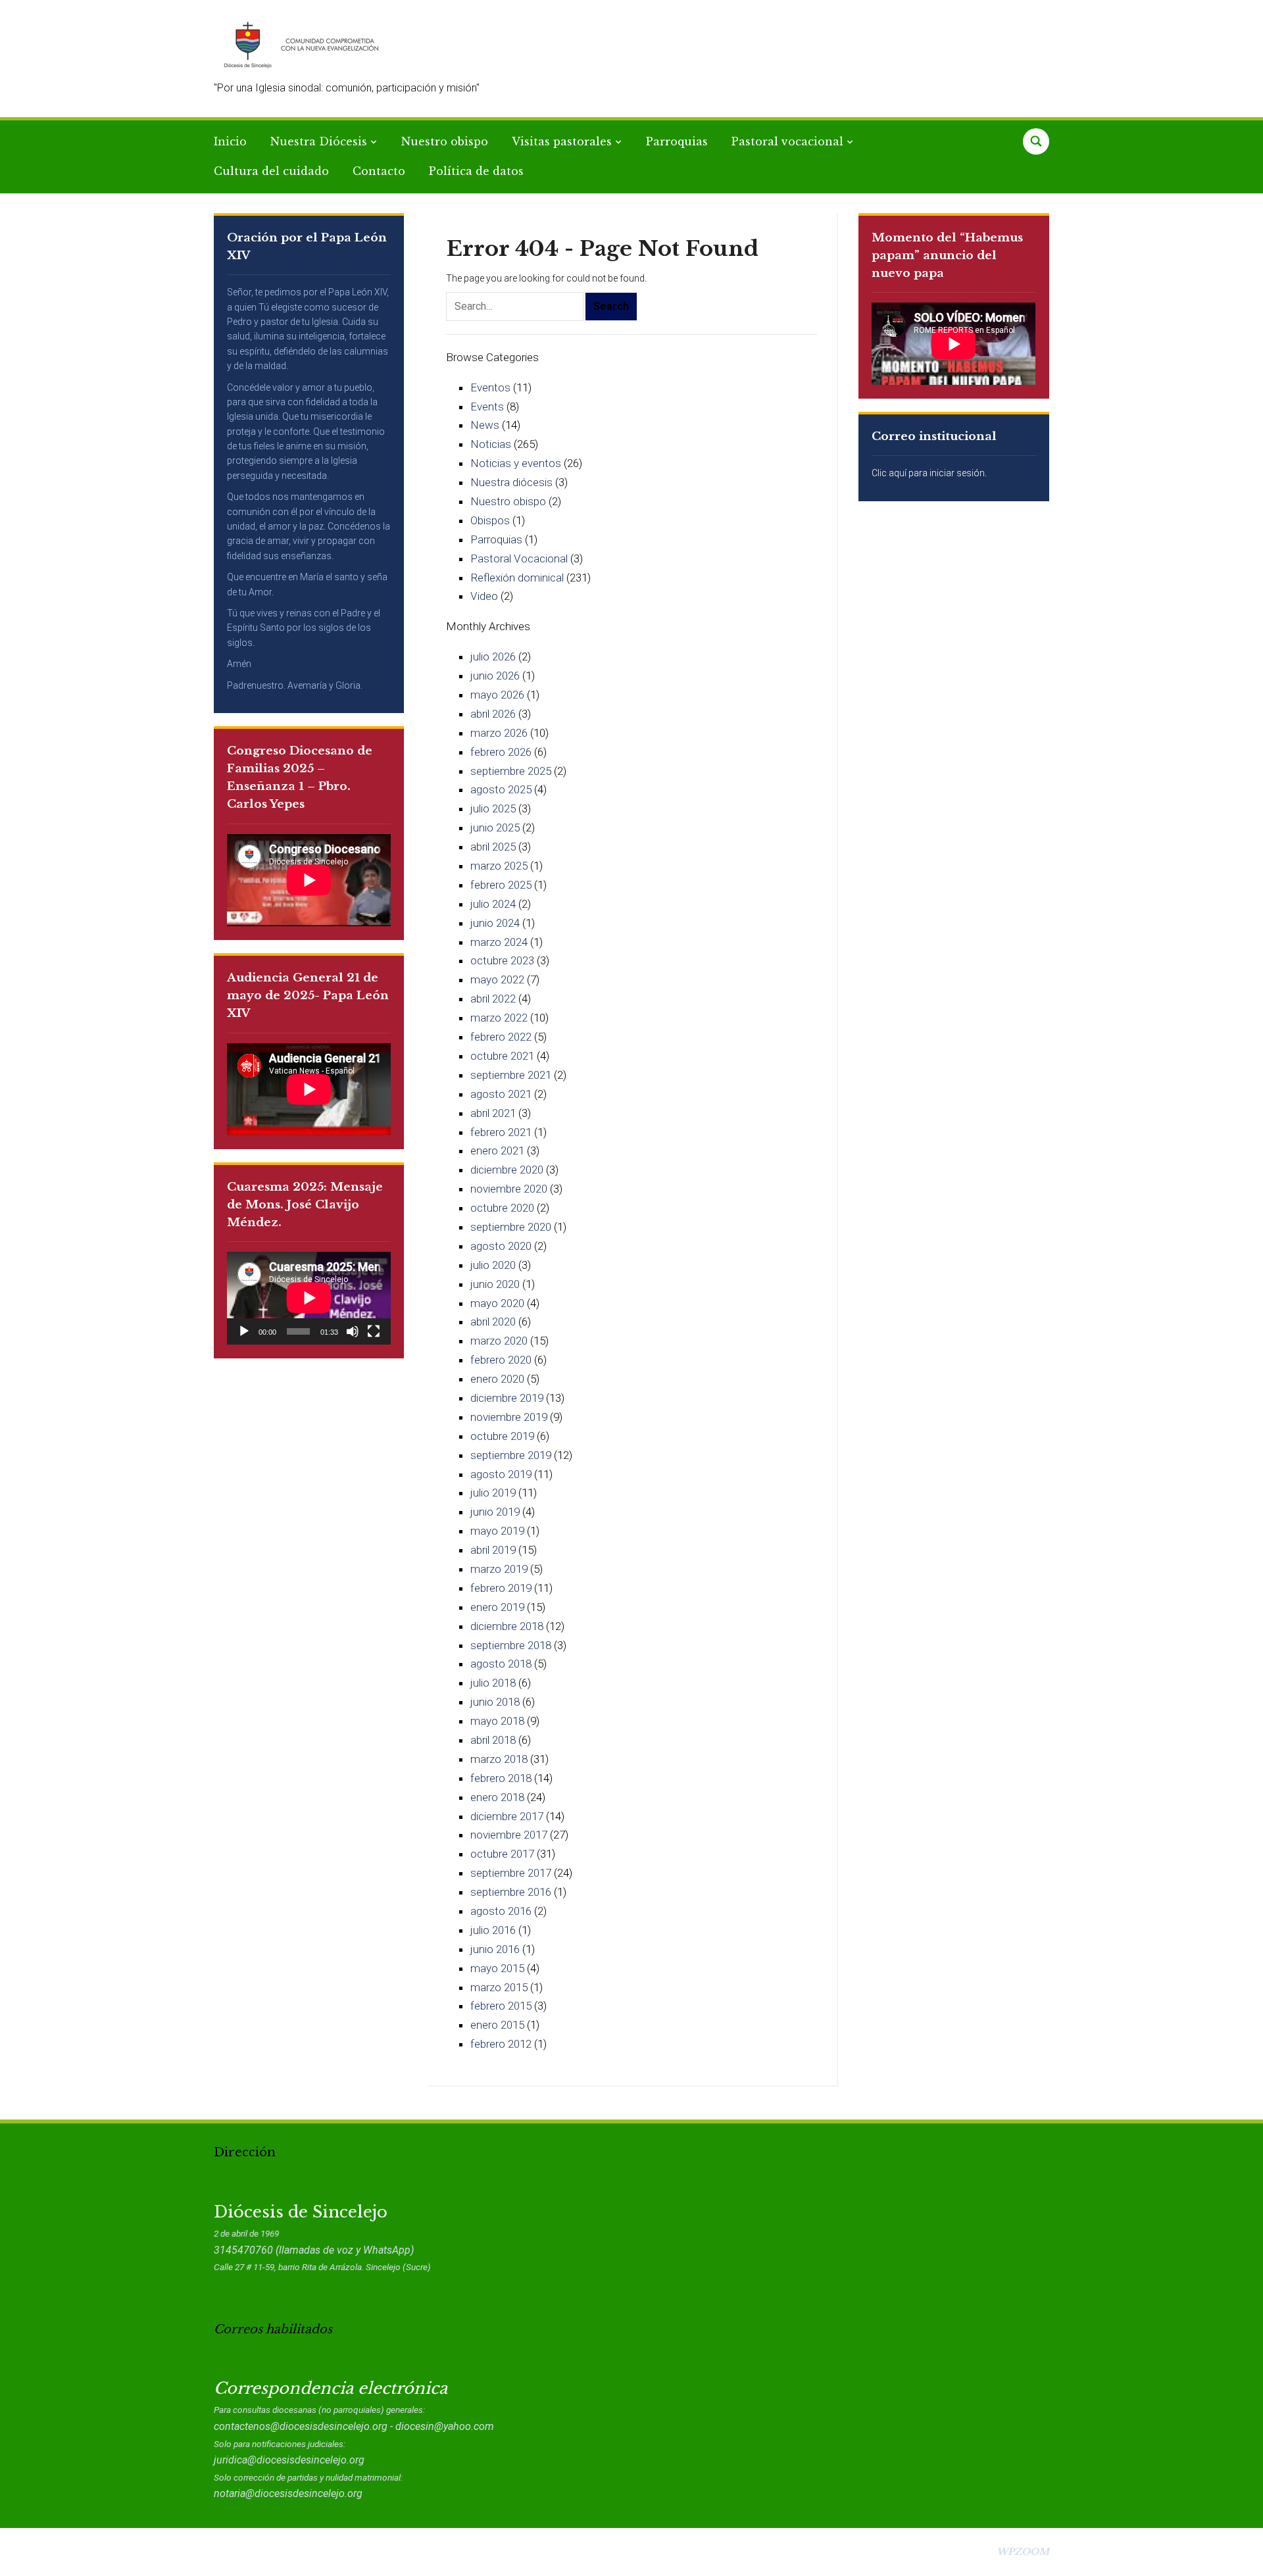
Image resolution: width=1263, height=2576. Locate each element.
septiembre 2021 (511, 1075)
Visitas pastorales (562, 141)
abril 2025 (493, 847)
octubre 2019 (502, 1436)
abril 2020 (493, 1322)
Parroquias (677, 141)
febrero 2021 (501, 1132)
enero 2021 (497, 1151)
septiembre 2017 (511, 1873)
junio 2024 (495, 923)
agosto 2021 (501, 1094)
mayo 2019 (497, 1531)
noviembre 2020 (509, 1189)
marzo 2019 (499, 1569)
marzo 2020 (499, 1341)
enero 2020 (497, 1379)
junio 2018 (495, 1702)
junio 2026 (495, 676)
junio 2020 (495, 1284)
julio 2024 (493, 904)
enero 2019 (497, 1607)
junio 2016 (495, 1949)
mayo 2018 (497, 1721)
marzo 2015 (499, 1987)
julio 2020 (493, 1265)
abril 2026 (493, 714)
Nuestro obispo (445, 141)
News (485, 425)
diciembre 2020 (507, 1170)
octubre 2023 (502, 960)
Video (484, 596)
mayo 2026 (497, 695)
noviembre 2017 (509, 1835)
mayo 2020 (497, 1303)
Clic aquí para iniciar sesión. (929, 473)
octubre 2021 (502, 1056)
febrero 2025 (501, 885)
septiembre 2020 (511, 1227)
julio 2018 (493, 1683)
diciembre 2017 (507, 1816)
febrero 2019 (501, 1588)
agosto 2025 (501, 789)
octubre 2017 (502, 1854)
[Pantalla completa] (374, 1331)
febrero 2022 (501, 1037)
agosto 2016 (501, 1911)
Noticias (491, 444)
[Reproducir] (244, 1331)
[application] (309, 1298)
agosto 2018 (501, 1664)
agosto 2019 (501, 1474)
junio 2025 (495, 828)
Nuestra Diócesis (319, 141)
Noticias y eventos (516, 463)
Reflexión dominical (517, 578)
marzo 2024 (499, 942)
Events (487, 407)
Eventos (490, 387)
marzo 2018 (499, 1759)
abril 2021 (493, 1113)
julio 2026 (493, 656)
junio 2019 (495, 1512)
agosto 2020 (501, 1246)
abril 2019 (493, 1550)
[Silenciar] (353, 1331)
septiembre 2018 (511, 1645)
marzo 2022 (499, 1018)
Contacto (379, 171)
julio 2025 (493, 808)
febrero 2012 (501, 2044)
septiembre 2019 (511, 1455)
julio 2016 (493, 1930)
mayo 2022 (497, 979)
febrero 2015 (501, 2006)
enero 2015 (497, 2025)
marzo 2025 (499, 866)
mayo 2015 (497, 1968)
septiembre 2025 (511, 771)
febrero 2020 (501, 1360)
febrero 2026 (501, 752)
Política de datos (476, 171)
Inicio (230, 141)
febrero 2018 (501, 1778)
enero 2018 (497, 1797)
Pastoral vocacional (787, 141)
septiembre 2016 (511, 1892)
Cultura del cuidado (271, 171)
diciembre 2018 (507, 1626)
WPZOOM (1023, 2552)
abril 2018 (493, 1740)
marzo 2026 (499, 733)
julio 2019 (493, 1493)
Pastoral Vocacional (519, 558)
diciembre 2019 (507, 1398)
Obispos (490, 520)
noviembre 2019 (509, 1417)
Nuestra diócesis (511, 482)
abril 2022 (493, 999)
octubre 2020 (502, 1208)
